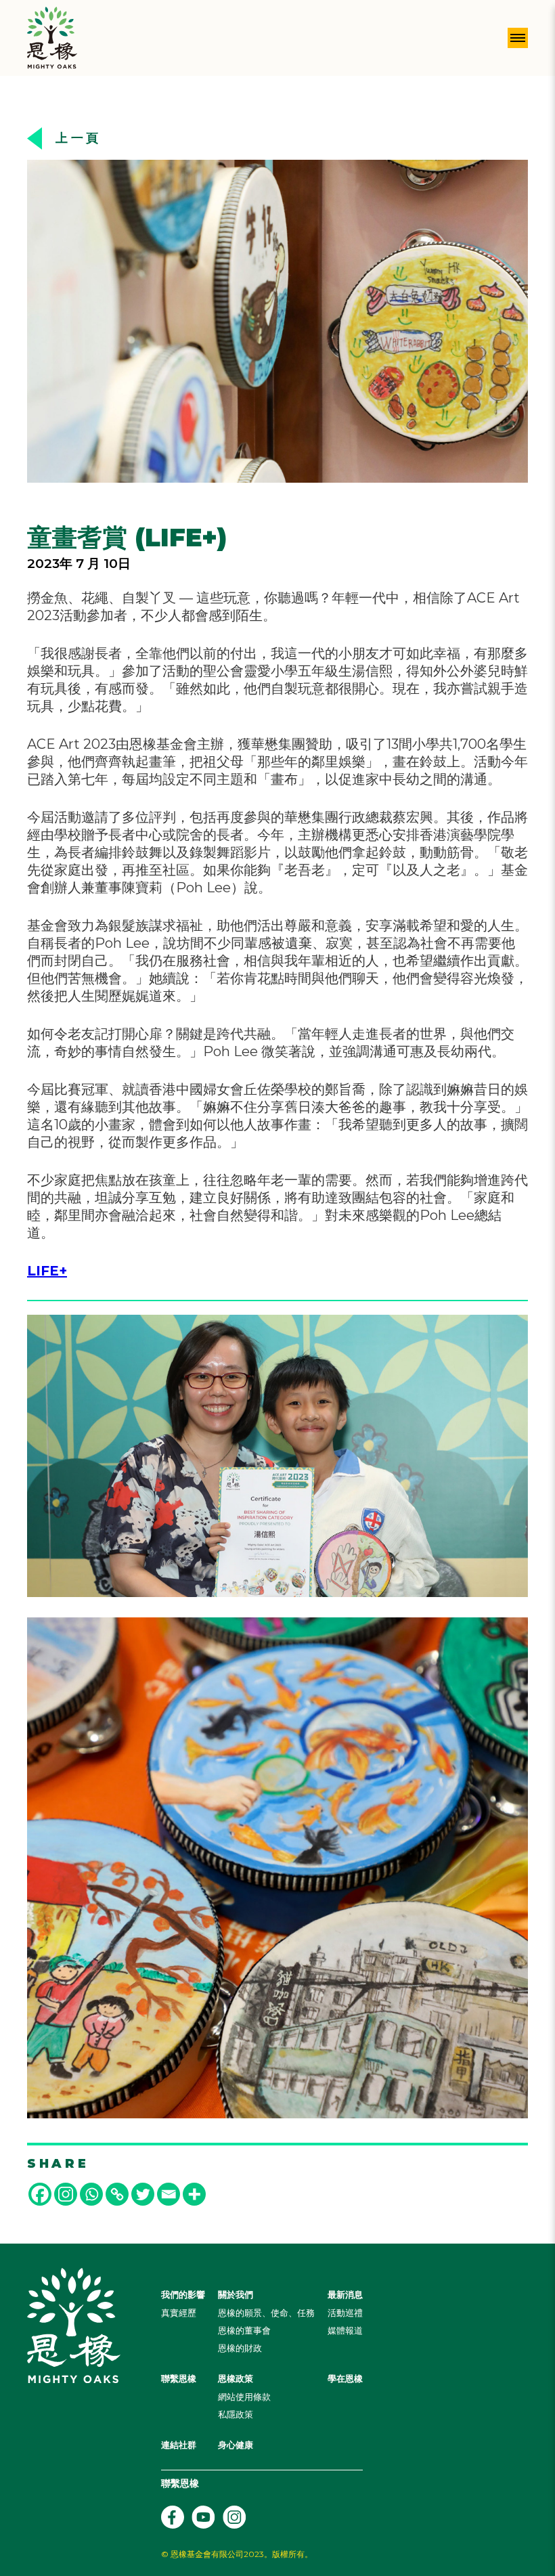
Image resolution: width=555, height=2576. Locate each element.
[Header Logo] (52, 38)
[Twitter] (143, 2194)
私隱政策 (236, 2414)
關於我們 (236, 2294)
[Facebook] (40, 2194)
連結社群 (179, 2445)
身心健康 (236, 2445)
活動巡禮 (345, 2313)
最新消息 (345, 2294)
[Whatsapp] (91, 2194)
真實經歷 (179, 2313)
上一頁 (79, 138)
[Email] (169, 2194)
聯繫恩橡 (179, 2378)
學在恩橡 (345, 2378)
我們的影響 (183, 2294)
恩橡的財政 (240, 2348)
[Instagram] (66, 2194)
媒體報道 (345, 2330)
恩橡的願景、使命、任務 (266, 2313)
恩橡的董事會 (244, 2330)
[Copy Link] (117, 2194)
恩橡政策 (236, 2378)
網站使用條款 (244, 2397)
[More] (194, 2194)
